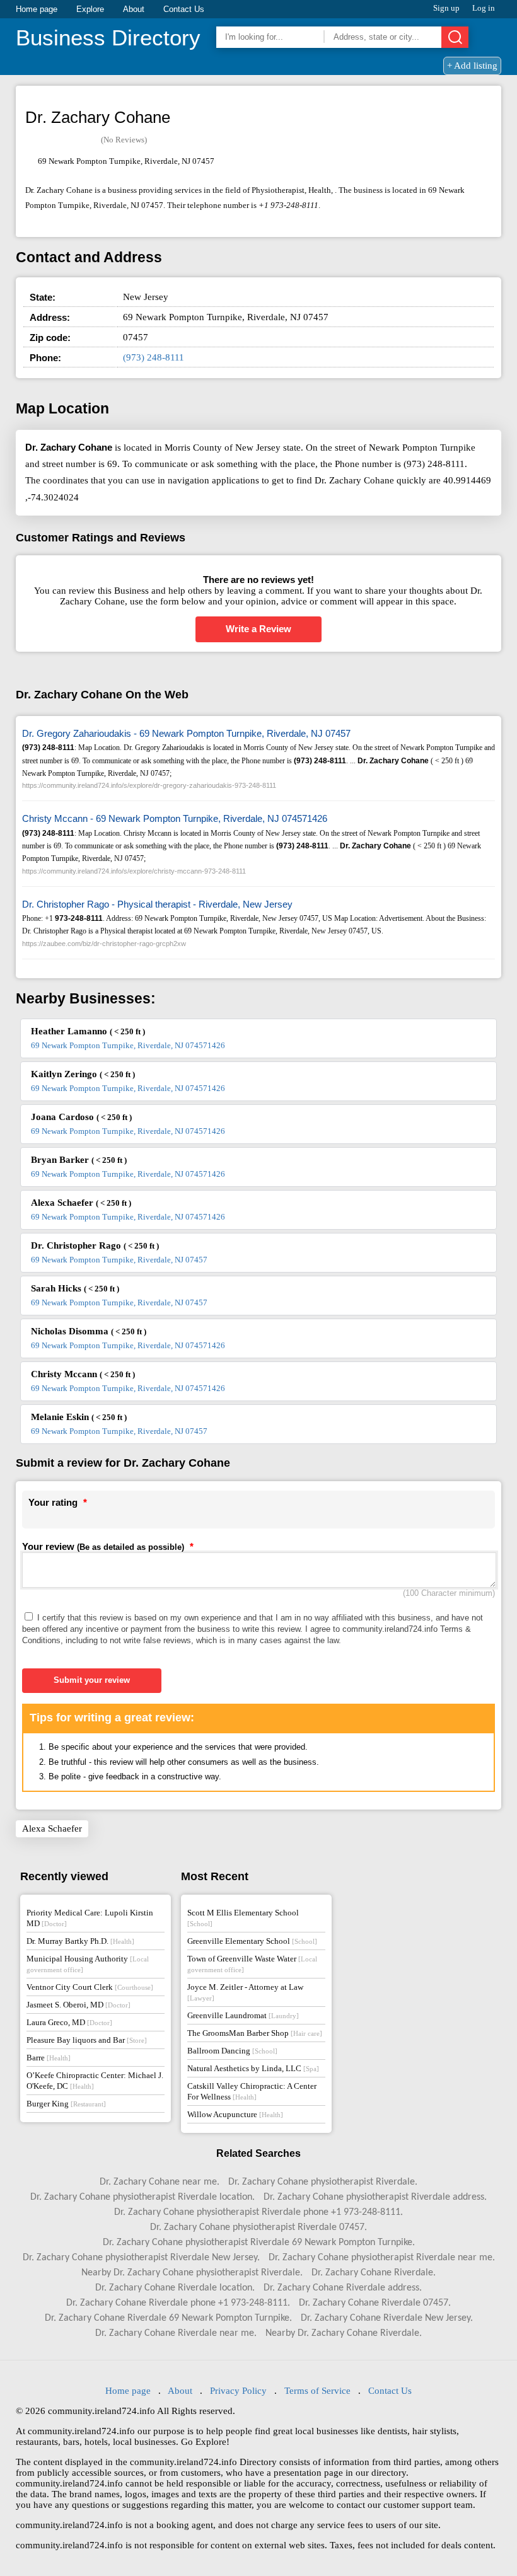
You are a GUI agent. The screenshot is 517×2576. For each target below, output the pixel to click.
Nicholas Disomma (89, 1331)
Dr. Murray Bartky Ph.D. (80, 1941)
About (134, 9)
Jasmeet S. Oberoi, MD (78, 2005)
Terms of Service (317, 2391)
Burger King (66, 2104)
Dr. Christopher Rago (95, 1245)
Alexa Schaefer (81, 1203)
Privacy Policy (238, 2391)
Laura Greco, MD (69, 2022)
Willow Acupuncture (235, 2114)
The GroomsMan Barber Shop (255, 2033)
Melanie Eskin (79, 1417)
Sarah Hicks (75, 1288)
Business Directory (108, 38)
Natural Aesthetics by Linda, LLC (253, 2068)
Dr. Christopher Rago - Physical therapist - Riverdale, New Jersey (157, 904)
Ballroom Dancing (232, 2051)
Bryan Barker (79, 1160)
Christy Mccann (83, 1374)
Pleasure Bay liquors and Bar (87, 2040)
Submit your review (92, 1680)
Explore (90, 9)
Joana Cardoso (81, 1117)
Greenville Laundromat (243, 2015)
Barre (49, 2058)
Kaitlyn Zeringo (83, 1074)
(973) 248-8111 (154, 357)
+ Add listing (472, 66)
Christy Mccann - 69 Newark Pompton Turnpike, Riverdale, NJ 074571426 (175, 818)
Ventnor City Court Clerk (90, 1987)
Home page (37, 9)
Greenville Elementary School (252, 1941)
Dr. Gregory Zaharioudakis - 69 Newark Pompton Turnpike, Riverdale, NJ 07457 (186, 733)
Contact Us (184, 9)
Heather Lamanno (88, 1031)
